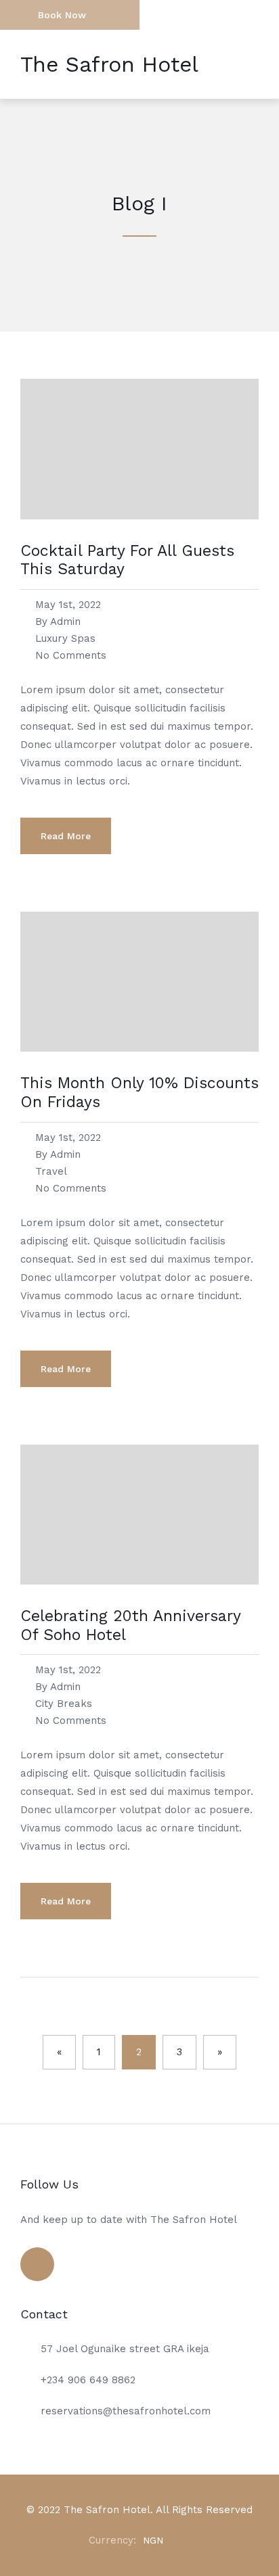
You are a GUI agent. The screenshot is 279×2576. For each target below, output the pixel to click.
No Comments (71, 655)
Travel (51, 1171)
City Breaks (64, 1704)
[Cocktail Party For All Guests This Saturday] (139, 536)
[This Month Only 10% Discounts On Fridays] (139, 1068)
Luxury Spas (65, 638)
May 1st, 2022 (68, 605)
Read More (66, 836)
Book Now (62, 15)
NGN (153, 2540)
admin (65, 622)
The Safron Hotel (109, 64)
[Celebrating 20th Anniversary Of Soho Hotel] (139, 1601)
